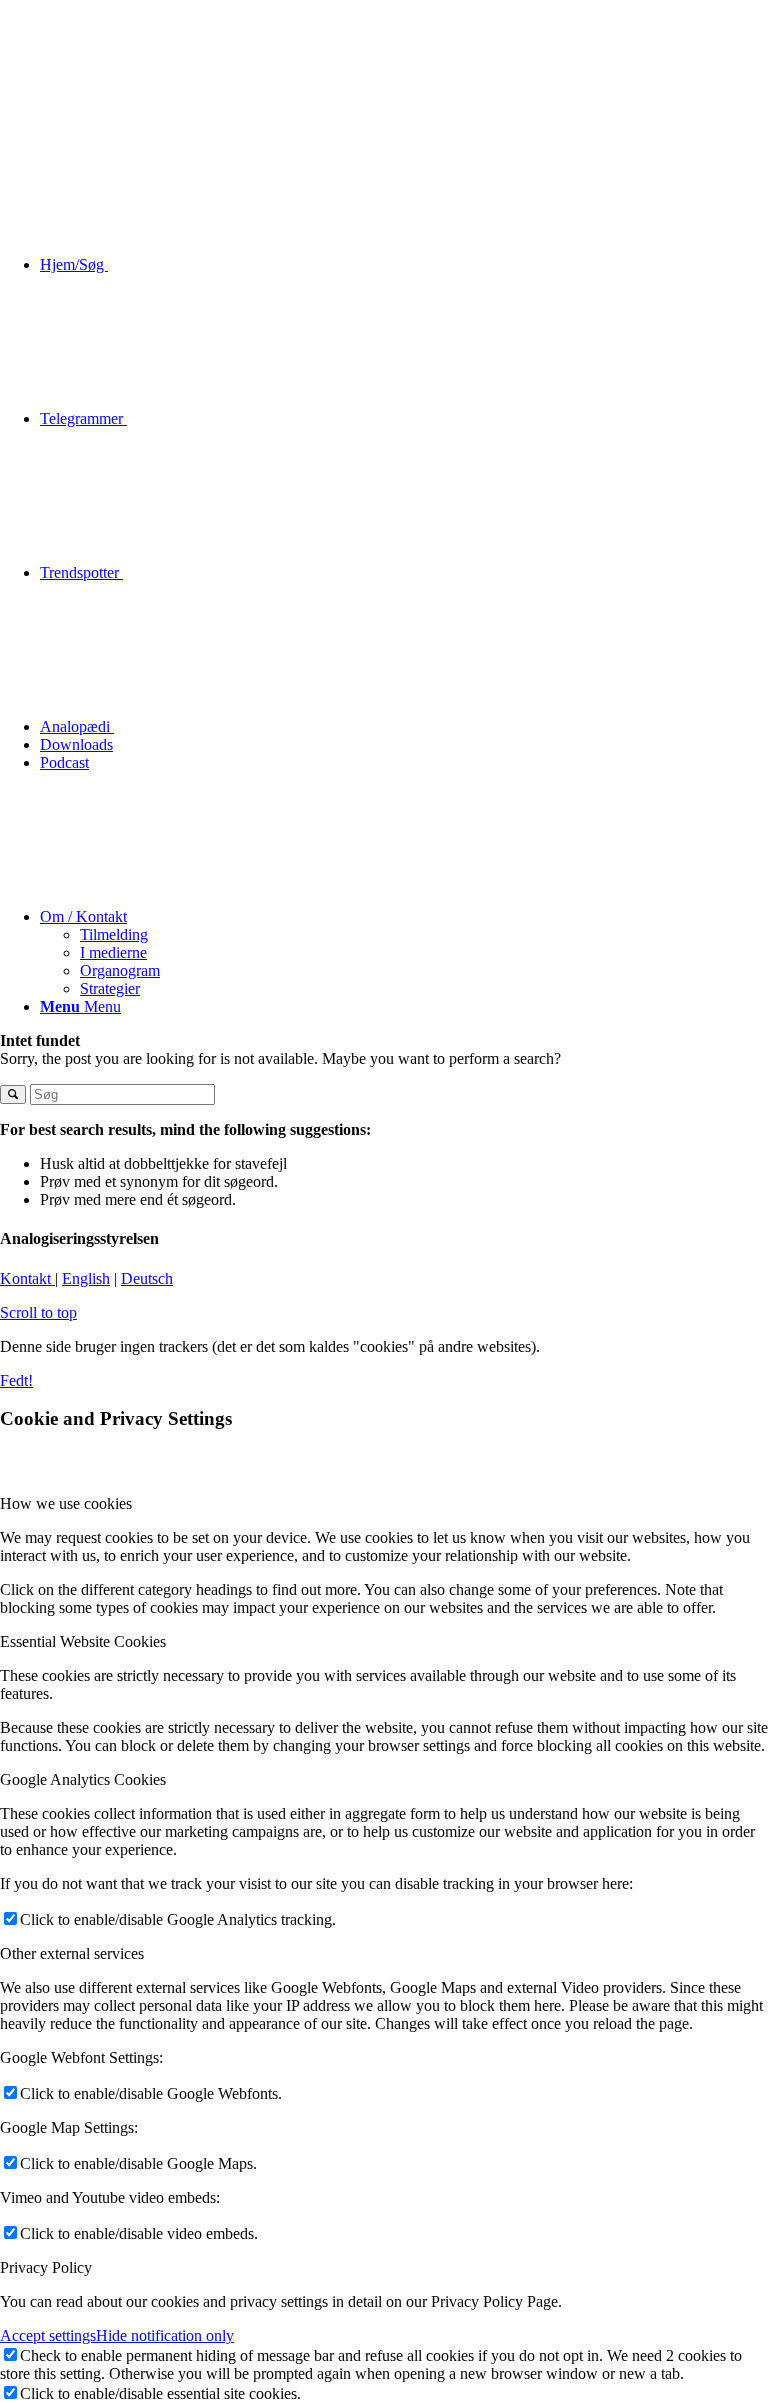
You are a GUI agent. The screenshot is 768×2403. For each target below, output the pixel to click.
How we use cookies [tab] (66, 1503)
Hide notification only (165, 2335)
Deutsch (147, 1278)
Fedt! (16, 1380)
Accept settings (48, 2335)
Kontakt (27, 1278)
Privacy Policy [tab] (46, 2267)
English (86, 1278)
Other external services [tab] (72, 1953)
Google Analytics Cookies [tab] (83, 1779)
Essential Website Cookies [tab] (83, 1641)
